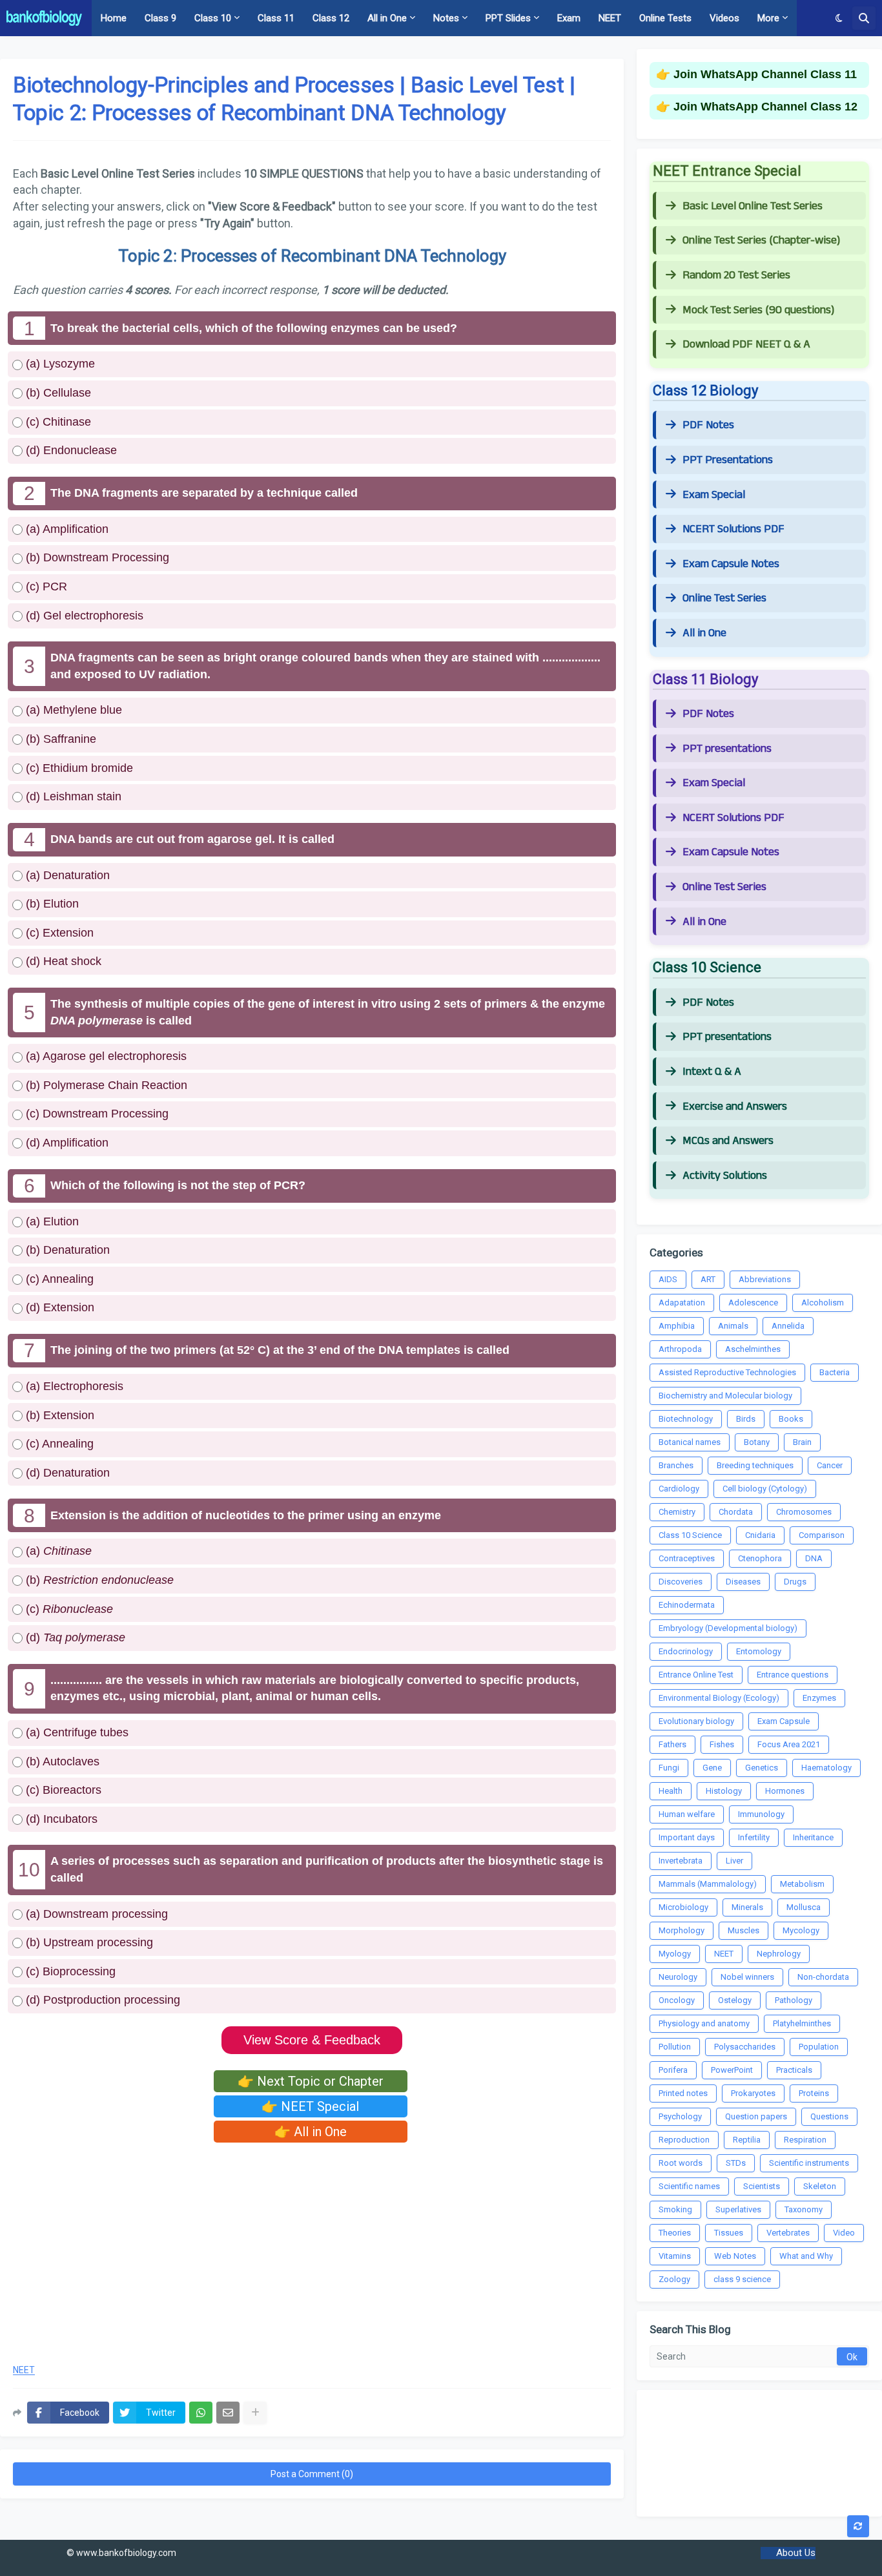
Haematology (826, 1768)
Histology (724, 1791)
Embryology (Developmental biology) (728, 1628)
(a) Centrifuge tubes (76, 1732)
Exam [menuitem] (569, 18)
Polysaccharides (745, 2047)
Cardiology (679, 1489)
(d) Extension (58, 1307)
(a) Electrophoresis (73, 1386)
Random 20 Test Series (736, 275)
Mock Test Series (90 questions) (758, 310)
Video (844, 2233)
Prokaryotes (753, 2093)
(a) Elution (51, 1221)
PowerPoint (732, 2070)
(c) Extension (58, 933)
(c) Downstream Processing (96, 1114)
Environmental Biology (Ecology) (719, 1698)
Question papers (756, 2116)
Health (671, 1791)
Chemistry (677, 1512)
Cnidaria (760, 1535)
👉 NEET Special (310, 2106)
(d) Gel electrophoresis (83, 616)
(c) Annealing (58, 1279)
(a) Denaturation (66, 875)
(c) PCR (45, 587)
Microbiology (683, 1907)
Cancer (830, 1465)
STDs (736, 2163)
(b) (98, 1580)
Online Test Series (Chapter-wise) (761, 240)
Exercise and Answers (735, 1106)
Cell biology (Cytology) (765, 1489)
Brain (802, 1442)
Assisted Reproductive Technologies (727, 1372)
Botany (757, 1442)
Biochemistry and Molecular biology (725, 1396)
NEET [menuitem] (610, 18)
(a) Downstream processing (95, 1914)
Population (819, 2047)
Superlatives (738, 2209)
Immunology (761, 1814)
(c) (68, 1609)
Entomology (759, 1651)
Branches (676, 1465)
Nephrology (779, 1954)
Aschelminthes (753, 1349)
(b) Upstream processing (88, 1942)
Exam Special (714, 495)
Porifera (673, 2070)
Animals (733, 1326)
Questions (829, 2116)
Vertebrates (788, 2233)
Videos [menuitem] (724, 18)
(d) (74, 1637)
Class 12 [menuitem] (331, 18)
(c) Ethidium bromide (78, 768)
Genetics (762, 1768)
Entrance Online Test (696, 1675)
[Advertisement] (312, 2249)
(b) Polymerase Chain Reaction (105, 1085)
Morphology (682, 1930)
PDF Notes (708, 425)
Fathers (672, 1744)
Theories (675, 2233)
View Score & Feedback (312, 2040)
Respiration (805, 2140)
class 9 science (742, 2279)
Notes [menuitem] (446, 18)
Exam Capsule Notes (731, 564)
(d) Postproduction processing (101, 2000)
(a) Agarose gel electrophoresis (105, 1056)
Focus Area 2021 (789, 1744)
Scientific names (689, 2186)
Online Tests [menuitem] (665, 18)
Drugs (795, 1582)
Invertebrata (681, 1861)
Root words (681, 2163)
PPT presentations (727, 749)
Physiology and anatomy (704, 2023)
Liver (734, 1861)
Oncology (677, 2000)
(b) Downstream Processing (96, 557)
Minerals (747, 1907)
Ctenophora (760, 1558)
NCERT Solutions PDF (733, 529)
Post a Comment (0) (312, 2474)
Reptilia (747, 2140)
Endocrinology (686, 1651)
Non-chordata (823, 1977)
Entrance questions (793, 1675)
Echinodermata (687, 1605)
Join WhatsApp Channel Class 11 (765, 74)
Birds (746, 1419)
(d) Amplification (66, 1143)
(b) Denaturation (66, 1250)
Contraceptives (687, 1558)
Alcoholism (823, 1303)
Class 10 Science (690, 1535)
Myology (675, 1954)
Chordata (736, 1512)
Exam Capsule (784, 1721)
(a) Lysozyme (59, 364)
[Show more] (255, 2413)
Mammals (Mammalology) (708, 1884)
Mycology (801, 1930)
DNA (814, 1558)
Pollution (675, 2047)
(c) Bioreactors (62, 1790)
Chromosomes (804, 1512)
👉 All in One (311, 2132)
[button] (839, 18)
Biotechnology (686, 1419)
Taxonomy (804, 2209)
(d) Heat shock (62, 961)
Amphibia (677, 1326)
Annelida (788, 1326)
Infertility (754, 1837)
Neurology (678, 1977)
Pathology (794, 2000)
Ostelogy (735, 2000)
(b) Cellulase (57, 393)
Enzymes (819, 1698)
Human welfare (687, 1814)
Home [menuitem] (114, 18)
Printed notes (683, 2093)
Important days (687, 1837)
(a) (57, 1551)
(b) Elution (51, 904)
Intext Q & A (712, 1072)
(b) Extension (58, 1415)
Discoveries (681, 1582)
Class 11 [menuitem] (276, 18)
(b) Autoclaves (61, 1761)
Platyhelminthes (802, 2023)
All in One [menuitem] (387, 18)
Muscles (744, 1930)
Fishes (722, 1744)
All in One (704, 633)
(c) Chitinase (57, 422)
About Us (796, 2553)
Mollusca (804, 1907)
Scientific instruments (809, 2163)
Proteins (814, 2093)
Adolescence (753, 1303)
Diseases (743, 1582)
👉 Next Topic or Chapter (311, 2081)
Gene (712, 1768)
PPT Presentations (728, 460)
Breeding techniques (755, 1465)
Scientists (762, 2186)
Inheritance (813, 1837)
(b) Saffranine (59, 739)
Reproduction (684, 2140)
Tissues (729, 2233)
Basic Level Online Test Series (753, 206)
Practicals (794, 2070)
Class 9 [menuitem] (160, 18)
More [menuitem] (768, 18)
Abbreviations (765, 1279)
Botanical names (690, 1442)
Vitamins (675, 2256)
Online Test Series (724, 598)
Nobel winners (747, 1977)
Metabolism (802, 1884)
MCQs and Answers (728, 1141)
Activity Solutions (725, 1176)
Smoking (675, 2209)
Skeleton (820, 2186)
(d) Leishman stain (72, 796)
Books (791, 1419)
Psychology (680, 2116)
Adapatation (682, 1303)
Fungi (669, 1768)
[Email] (228, 2413)
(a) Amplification (66, 529)
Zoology (674, 2279)
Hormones (785, 1791)
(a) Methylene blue (72, 710)
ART (708, 1279)
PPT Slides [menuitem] (508, 18)
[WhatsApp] (201, 2413)
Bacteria (835, 1372)
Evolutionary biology (696, 1721)
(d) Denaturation (66, 1473)
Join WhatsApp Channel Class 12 (765, 107)
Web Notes (735, 2256)
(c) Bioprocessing (69, 1971)
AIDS (668, 1279)
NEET (24, 2370)
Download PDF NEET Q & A (746, 344)
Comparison (822, 1535)
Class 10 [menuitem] (213, 18)
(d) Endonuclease (70, 450)
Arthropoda (680, 1349)
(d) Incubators (60, 1819)
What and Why (806, 2256)
